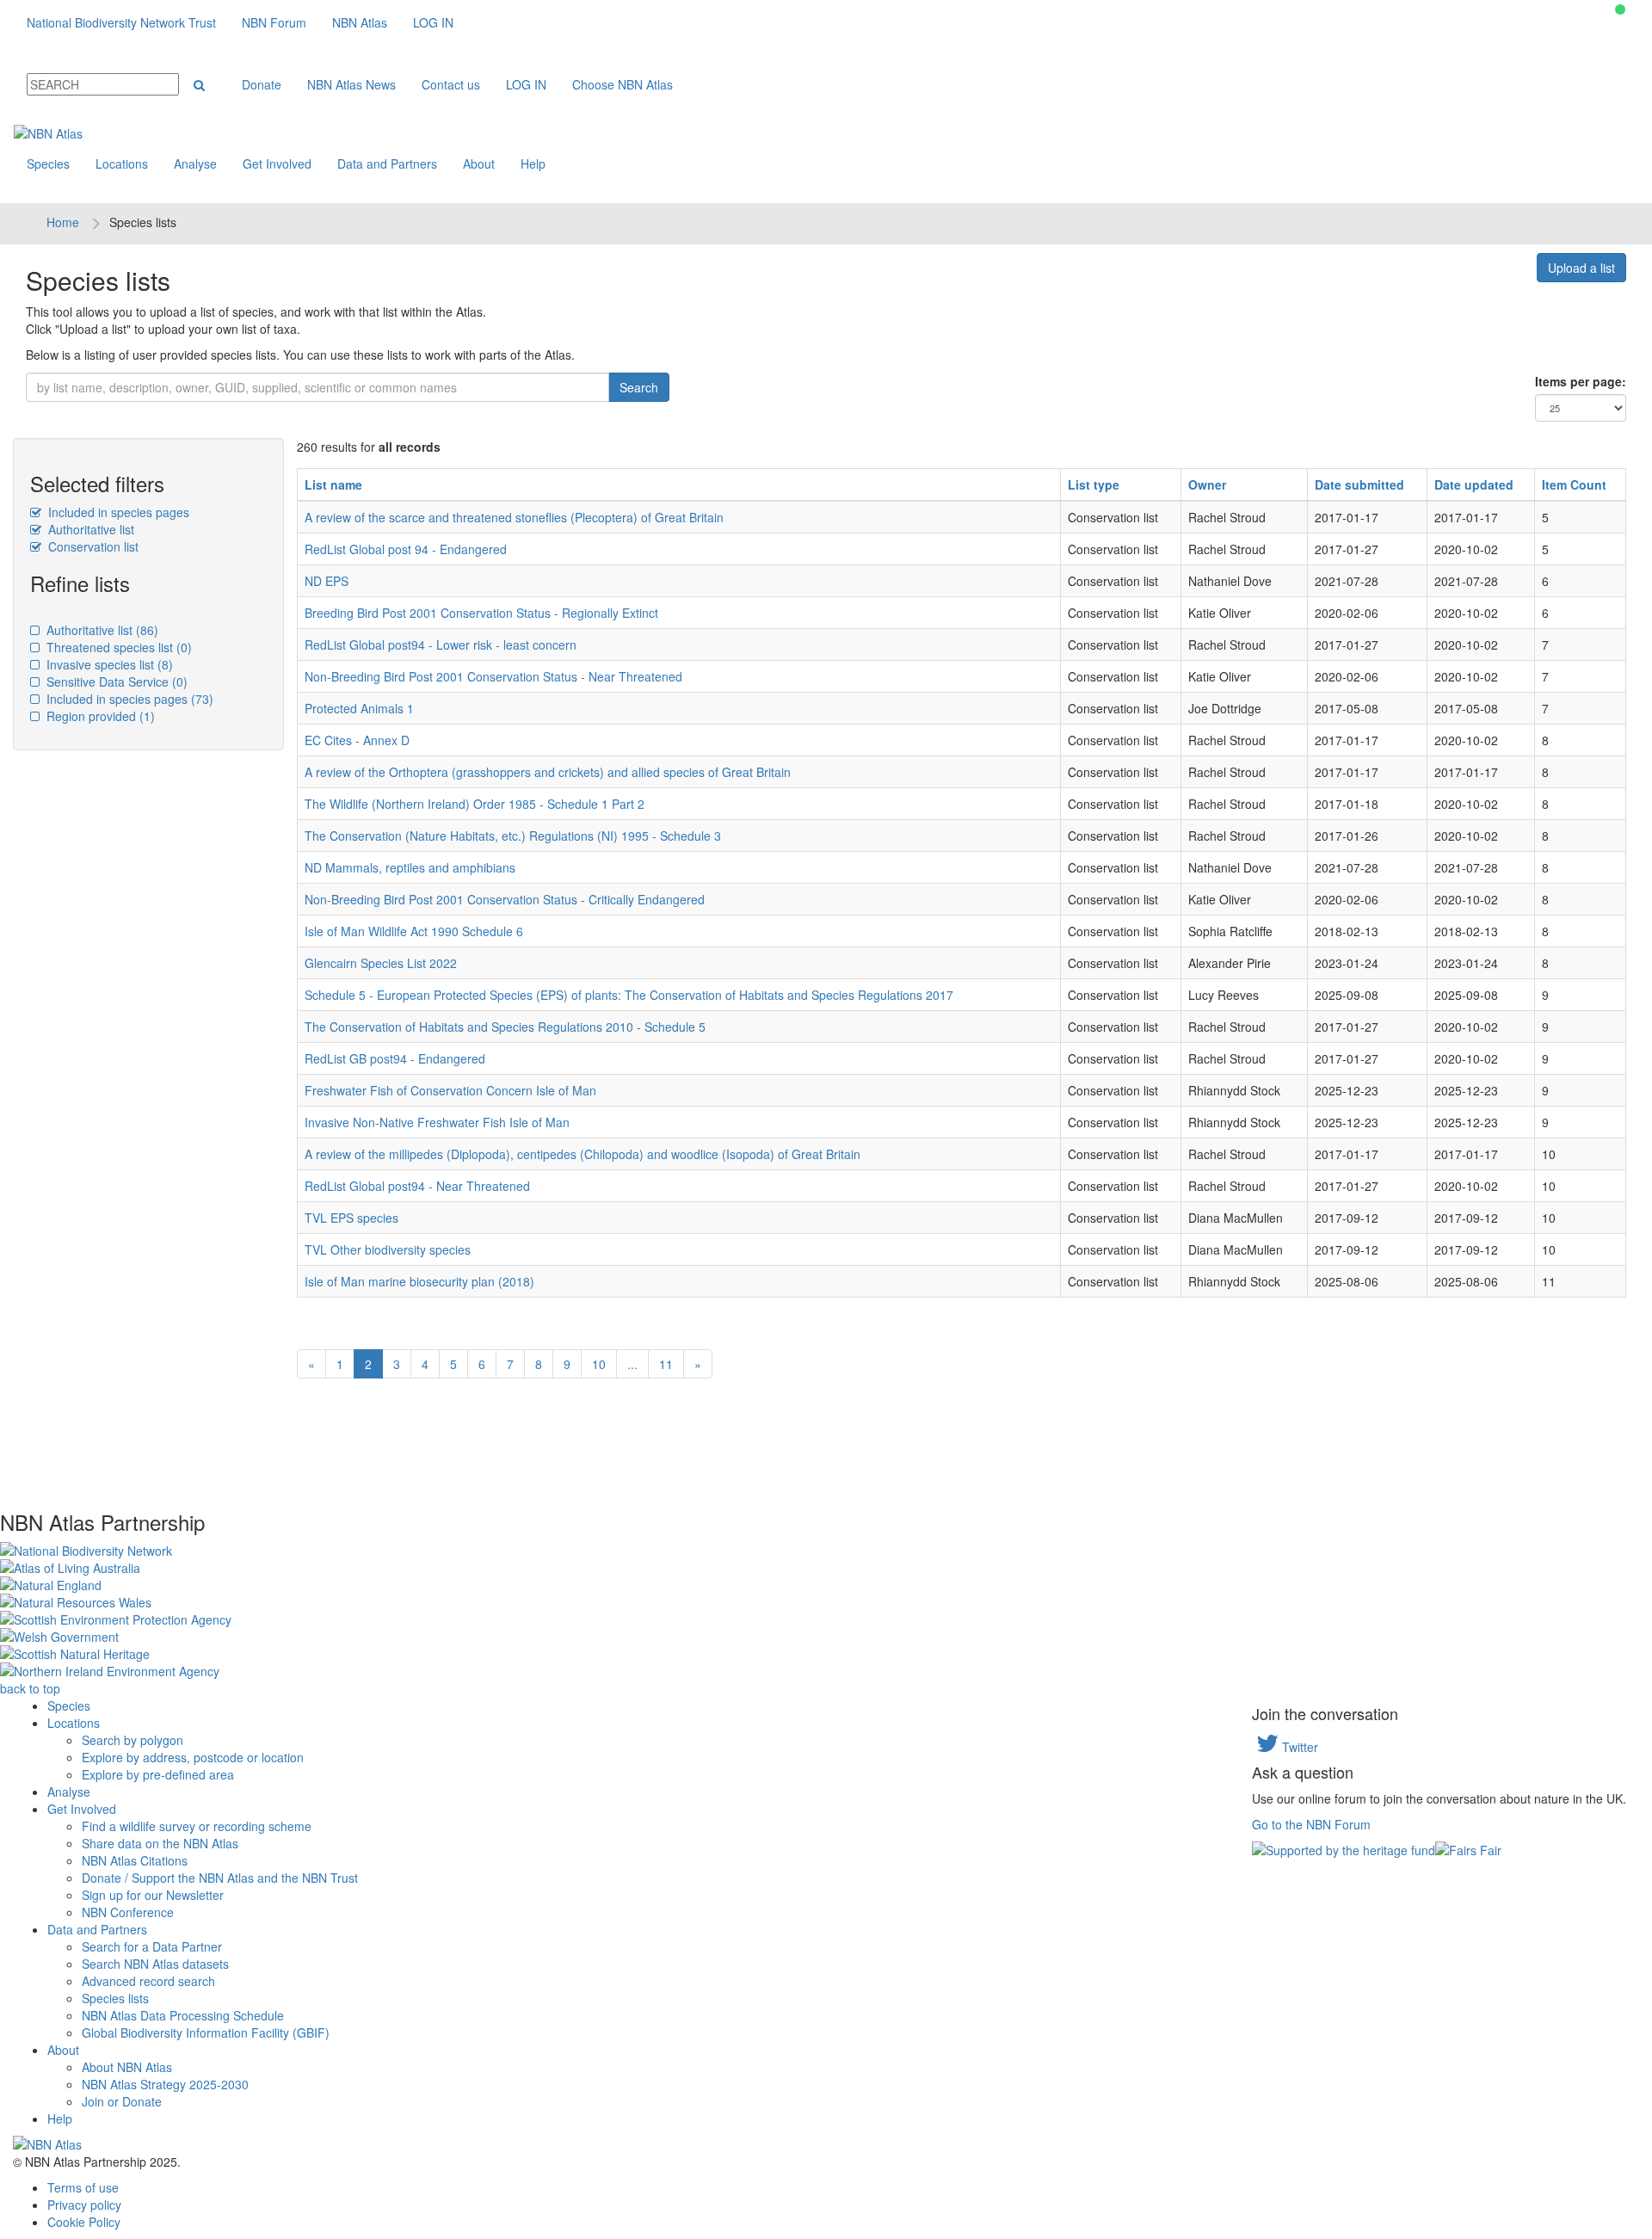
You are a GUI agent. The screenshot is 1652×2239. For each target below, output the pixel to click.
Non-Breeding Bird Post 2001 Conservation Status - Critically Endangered (505, 899)
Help (533, 163)
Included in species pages (117, 512)
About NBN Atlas (127, 2067)
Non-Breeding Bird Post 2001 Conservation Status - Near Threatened (493, 676)
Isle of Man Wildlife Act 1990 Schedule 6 (414, 931)
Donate (262, 84)
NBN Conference (128, 1912)
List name (333, 484)
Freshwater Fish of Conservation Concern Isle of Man (450, 1090)
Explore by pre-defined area (158, 1774)
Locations (122, 163)
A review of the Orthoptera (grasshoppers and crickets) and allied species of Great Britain (548, 772)
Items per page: (1581, 381)
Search (639, 387)
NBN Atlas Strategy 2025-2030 (165, 2084)
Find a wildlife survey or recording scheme (197, 1826)
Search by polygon (133, 1740)
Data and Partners (387, 163)
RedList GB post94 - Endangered (395, 1058)
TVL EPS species (351, 1218)
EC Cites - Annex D (357, 740)
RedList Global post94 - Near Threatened (417, 1186)
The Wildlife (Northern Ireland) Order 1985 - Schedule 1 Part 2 (475, 804)
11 (666, 1364)
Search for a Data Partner (152, 1946)
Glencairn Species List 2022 (381, 963)
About (479, 163)
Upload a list (1581, 268)
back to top (30, 1688)
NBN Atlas (360, 22)
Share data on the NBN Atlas (160, 1843)
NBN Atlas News (351, 84)
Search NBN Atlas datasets (155, 1964)
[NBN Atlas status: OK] (1620, 9)
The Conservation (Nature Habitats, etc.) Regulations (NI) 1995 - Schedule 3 (513, 836)
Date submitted (1359, 484)
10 (599, 1364)
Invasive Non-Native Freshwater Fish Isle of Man (437, 1122)
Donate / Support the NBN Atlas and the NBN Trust (220, 1878)
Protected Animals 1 (359, 708)
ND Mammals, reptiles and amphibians (410, 867)
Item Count (1574, 484)
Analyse (195, 163)
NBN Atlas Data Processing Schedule (183, 2015)
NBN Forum (274, 22)
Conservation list (92, 546)
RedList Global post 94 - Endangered (406, 549)
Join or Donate (122, 2101)
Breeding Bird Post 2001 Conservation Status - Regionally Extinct (481, 613)
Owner (1207, 484)
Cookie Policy (84, 2222)
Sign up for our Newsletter (153, 1895)
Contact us (451, 84)
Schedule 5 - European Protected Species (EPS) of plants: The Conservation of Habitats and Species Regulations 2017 (629, 995)
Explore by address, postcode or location (193, 1757)
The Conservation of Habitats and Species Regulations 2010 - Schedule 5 (505, 1027)
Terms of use (83, 2187)
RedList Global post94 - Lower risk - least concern (441, 645)
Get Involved (277, 163)
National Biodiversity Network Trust (121, 22)
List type (1094, 484)
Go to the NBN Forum (1311, 1824)
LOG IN (433, 22)
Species (48, 163)
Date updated (1474, 484)
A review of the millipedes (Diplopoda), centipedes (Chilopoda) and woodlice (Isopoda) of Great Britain (583, 1154)
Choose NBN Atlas (623, 84)
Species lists (115, 1998)
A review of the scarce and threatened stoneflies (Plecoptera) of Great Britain (514, 517)
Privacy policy (84, 2205)
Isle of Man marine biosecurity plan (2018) (419, 1281)
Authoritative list (89, 529)
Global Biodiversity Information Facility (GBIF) (206, 2032)
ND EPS (327, 581)
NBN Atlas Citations (135, 1860)
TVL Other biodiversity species (388, 1249)
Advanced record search (148, 1981)
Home (63, 222)
